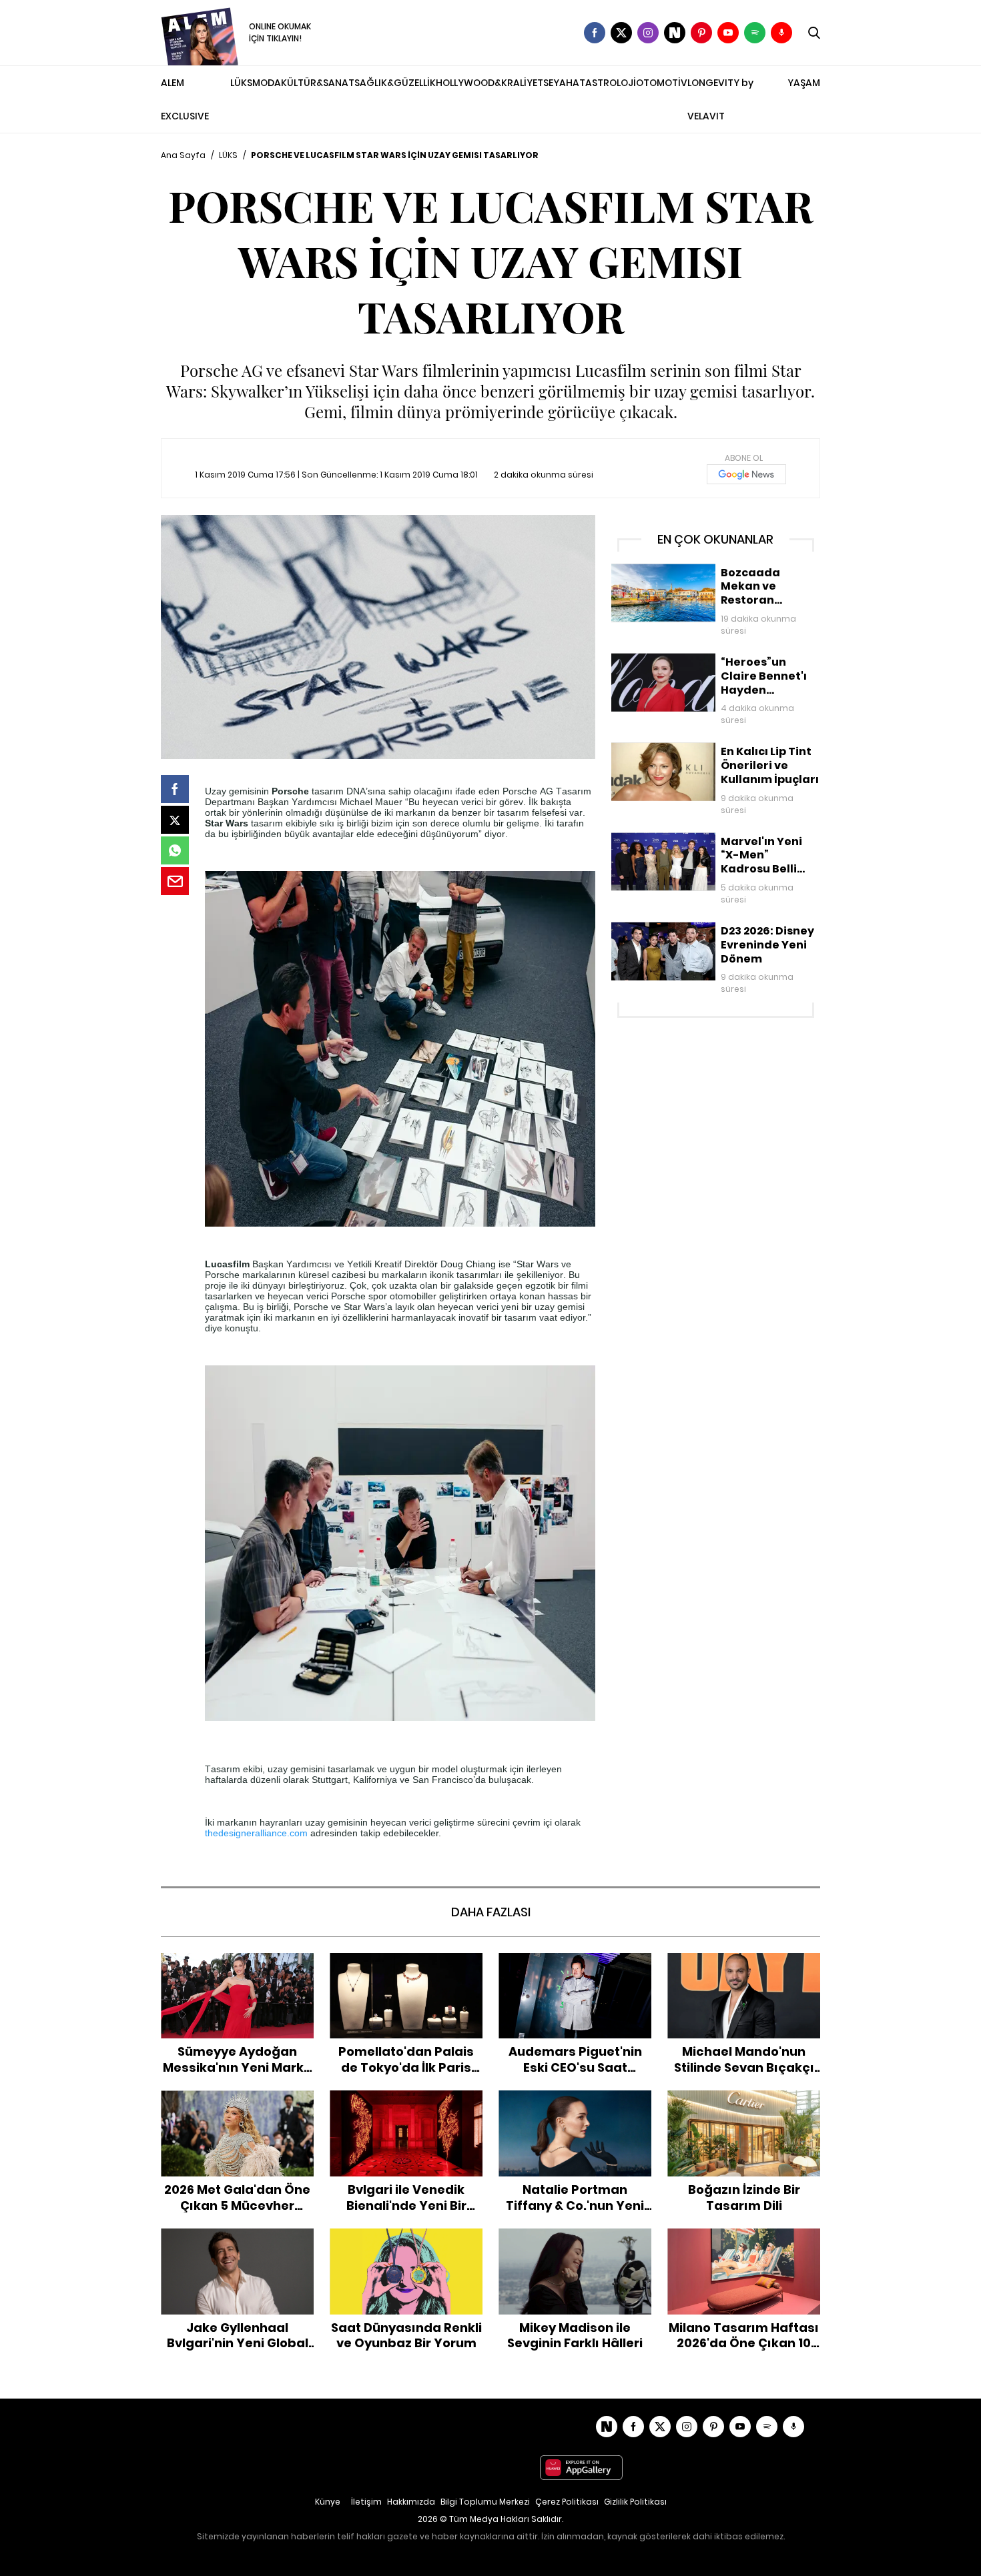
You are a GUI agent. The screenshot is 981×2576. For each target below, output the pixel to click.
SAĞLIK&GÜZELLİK (395, 83)
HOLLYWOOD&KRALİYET (489, 83)
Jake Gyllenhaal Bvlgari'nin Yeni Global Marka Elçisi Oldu (238, 2242)
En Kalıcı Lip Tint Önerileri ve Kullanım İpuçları (712, 749)
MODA (267, 83)
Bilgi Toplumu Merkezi (485, 2502)
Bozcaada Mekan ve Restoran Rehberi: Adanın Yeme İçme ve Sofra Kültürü (701, 577)
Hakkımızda (411, 2502)
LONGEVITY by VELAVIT (720, 99)
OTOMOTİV (662, 83)
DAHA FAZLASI (491, 1912)
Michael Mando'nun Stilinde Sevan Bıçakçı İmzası (744, 1967)
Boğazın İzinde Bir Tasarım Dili (744, 2097)
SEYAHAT (564, 83)
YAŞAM (804, 83)
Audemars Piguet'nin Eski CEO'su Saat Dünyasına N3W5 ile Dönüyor (575, 1974)
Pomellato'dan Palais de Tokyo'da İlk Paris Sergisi (406, 1967)
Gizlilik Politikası (635, 2502)
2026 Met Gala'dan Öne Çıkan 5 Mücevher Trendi (237, 2104)
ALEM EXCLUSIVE (185, 99)
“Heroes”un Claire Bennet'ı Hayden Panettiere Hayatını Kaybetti (691, 667)
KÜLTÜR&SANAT (318, 83)
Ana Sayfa (183, 155)
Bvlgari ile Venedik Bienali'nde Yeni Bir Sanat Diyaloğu (406, 2104)
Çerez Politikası (567, 2502)
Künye (328, 2502)
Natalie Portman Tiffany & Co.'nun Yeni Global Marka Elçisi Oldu (575, 2111)
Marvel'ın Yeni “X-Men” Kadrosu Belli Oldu (705, 839)
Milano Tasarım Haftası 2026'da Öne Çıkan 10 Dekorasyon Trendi (744, 2242)
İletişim (366, 2502)
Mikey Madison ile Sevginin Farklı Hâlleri (575, 2242)
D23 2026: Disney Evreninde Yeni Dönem (704, 928)
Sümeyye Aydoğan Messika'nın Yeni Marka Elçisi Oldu (238, 1967)
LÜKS (241, 83)
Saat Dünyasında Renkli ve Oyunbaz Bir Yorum (406, 2242)
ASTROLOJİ (611, 83)
